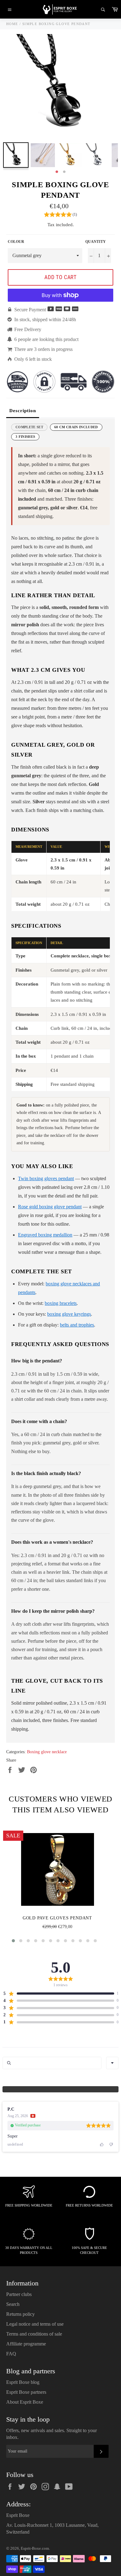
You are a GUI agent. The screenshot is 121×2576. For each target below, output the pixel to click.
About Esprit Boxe (25, 2402)
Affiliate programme (26, 2344)
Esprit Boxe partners (26, 2392)
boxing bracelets (61, 1303)
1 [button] (57, 172)
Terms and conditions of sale (34, 2334)
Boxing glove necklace (47, 1752)
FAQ (11, 2354)
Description (23, 411)
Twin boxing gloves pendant (46, 1178)
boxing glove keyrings (69, 1314)
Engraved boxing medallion (45, 1235)
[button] (60, 215)
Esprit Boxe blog (23, 2382)
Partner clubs (19, 2294)
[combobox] (112, 2063)
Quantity (96, 242)
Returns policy (20, 2314)
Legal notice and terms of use (35, 2324)
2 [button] (64, 172)
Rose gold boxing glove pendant (50, 1207)
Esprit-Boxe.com (35, 2548)
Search (13, 2304)
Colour (16, 242)
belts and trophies (77, 1325)
